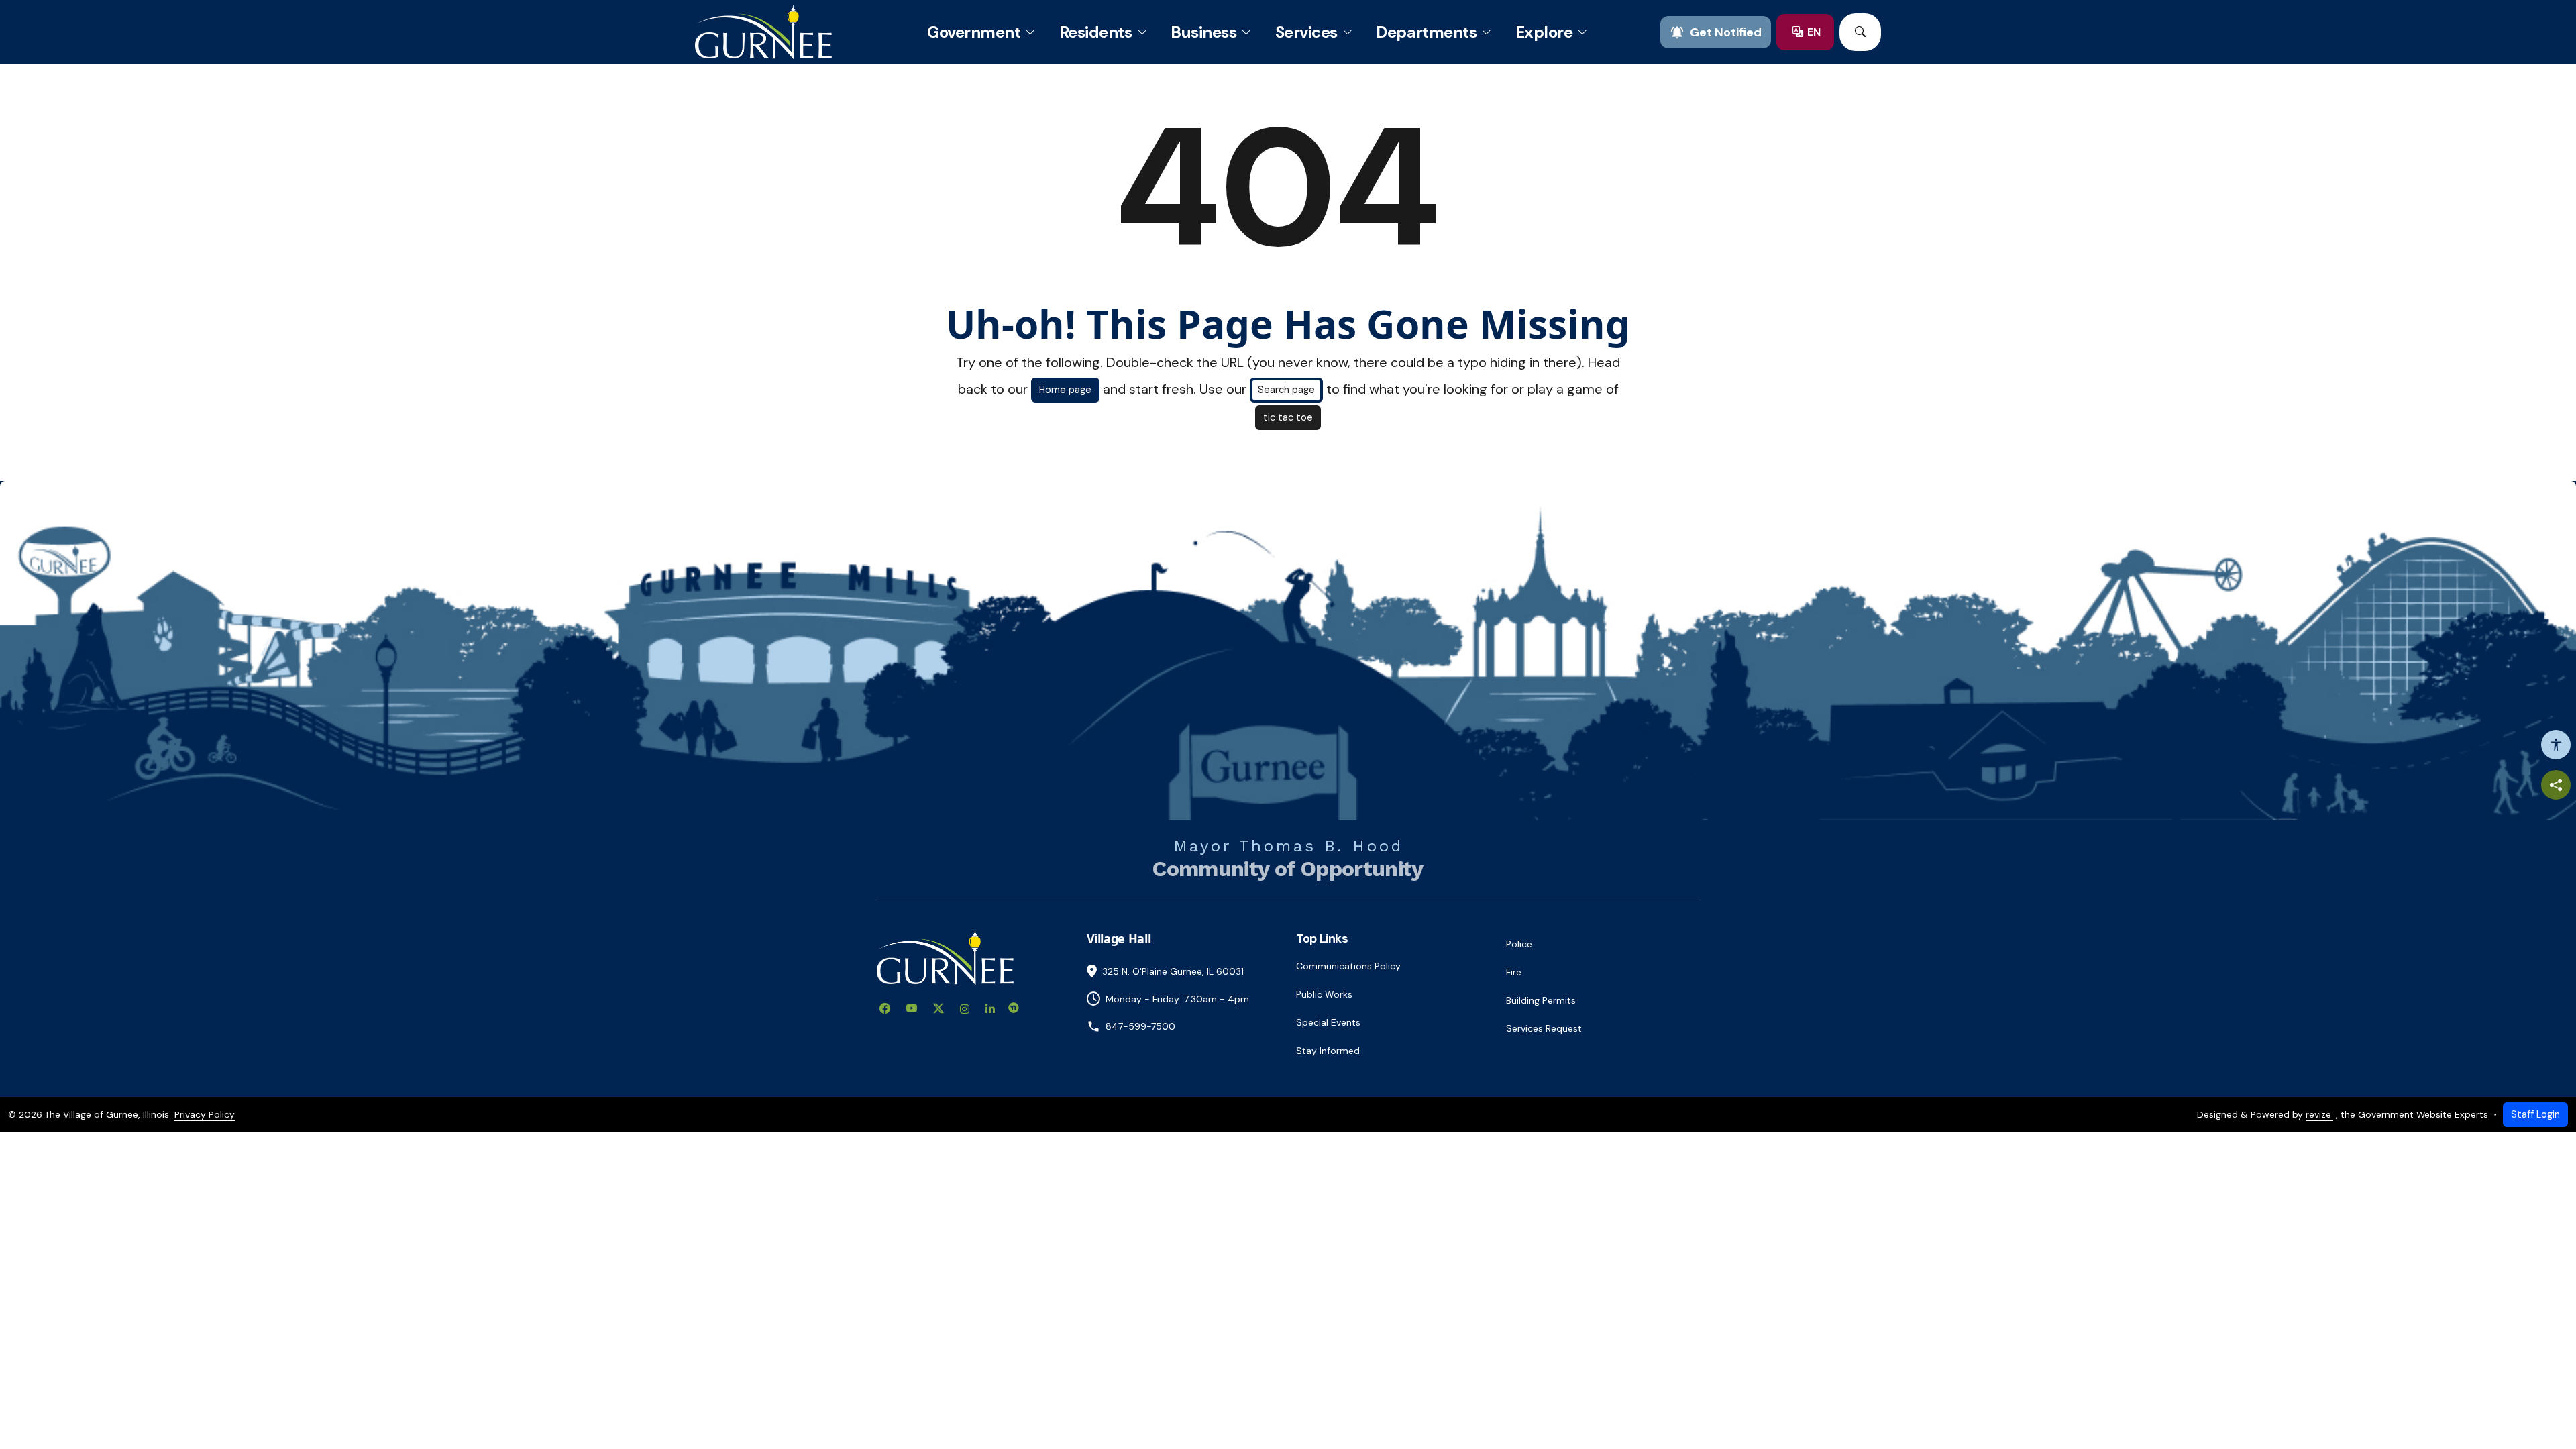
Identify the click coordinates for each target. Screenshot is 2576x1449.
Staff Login (2535, 1114)
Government (974, 32)
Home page (1065, 390)
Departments (1426, 32)
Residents (1096, 32)
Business (1203, 32)
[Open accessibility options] (2556, 745)
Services (1306, 32)
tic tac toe (1288, 417)
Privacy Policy (205, 1114)
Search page (1286, 390)
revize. (2319, 1114)
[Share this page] (2556, 785)
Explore (1544, 32)
